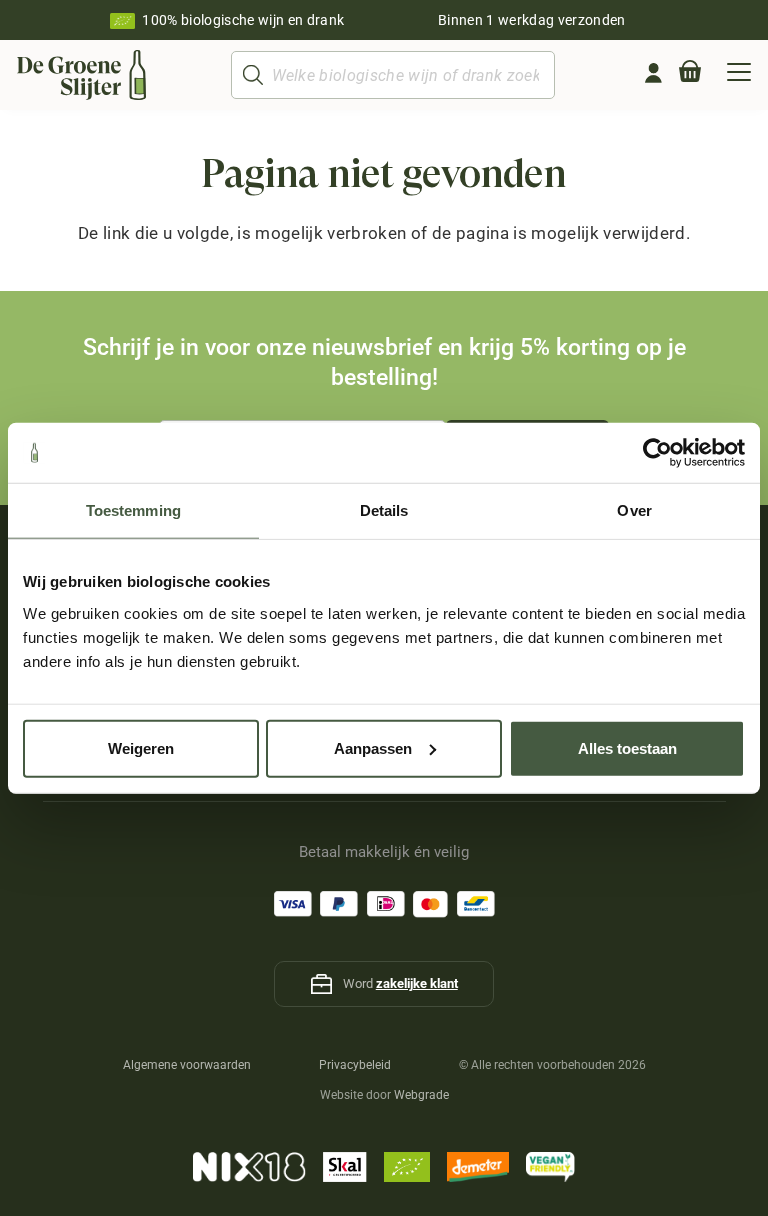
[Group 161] (654, 73)
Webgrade (421, 1095)
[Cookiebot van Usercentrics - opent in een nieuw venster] (657, 453)
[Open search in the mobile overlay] (393, 75)
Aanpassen (373, 747)
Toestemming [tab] (133, 510)
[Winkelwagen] (690, 75)
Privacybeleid (355, 1065)
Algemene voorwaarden (187, 1065)
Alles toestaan (627, 747)
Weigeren (141, 747)
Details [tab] (384, 510)
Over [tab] (634, 510)
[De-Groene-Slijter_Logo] (81, 75)
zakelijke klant (417, 983)
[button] (738, 75)
